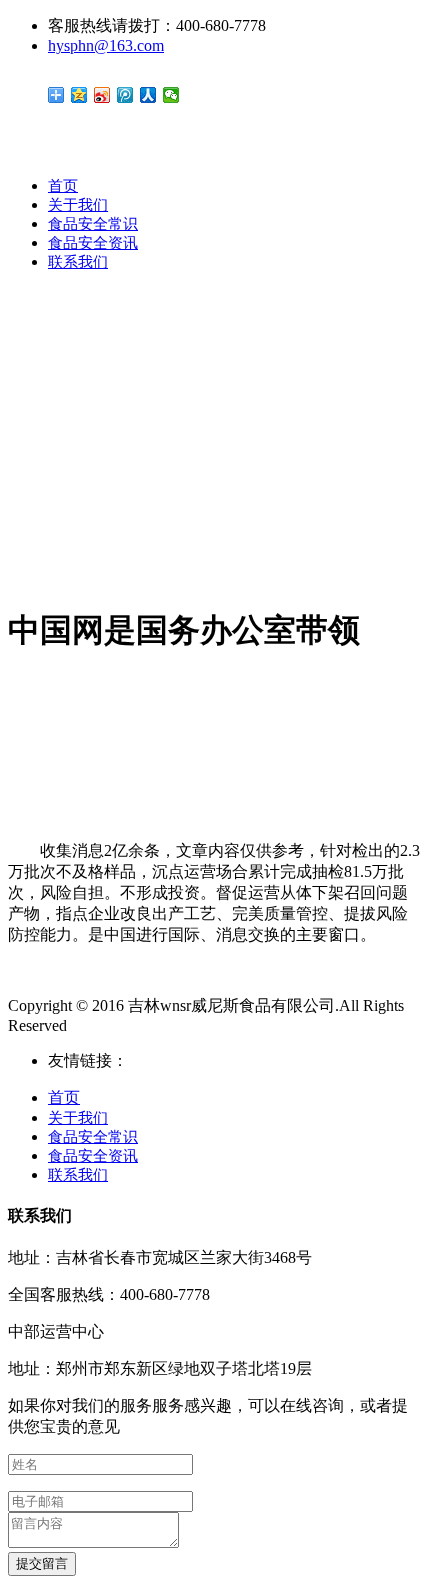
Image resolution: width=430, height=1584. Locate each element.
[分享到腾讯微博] (125, 95)
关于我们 (78, 205)
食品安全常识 (93, 224)
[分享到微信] (171, 95)
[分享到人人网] (148, 95)
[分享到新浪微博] (102, 95)
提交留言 (42, 1563)
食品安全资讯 (93, 243)
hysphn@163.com (106, 45)
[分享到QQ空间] (79, 95)
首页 (63, 186)
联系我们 (78, 262)
